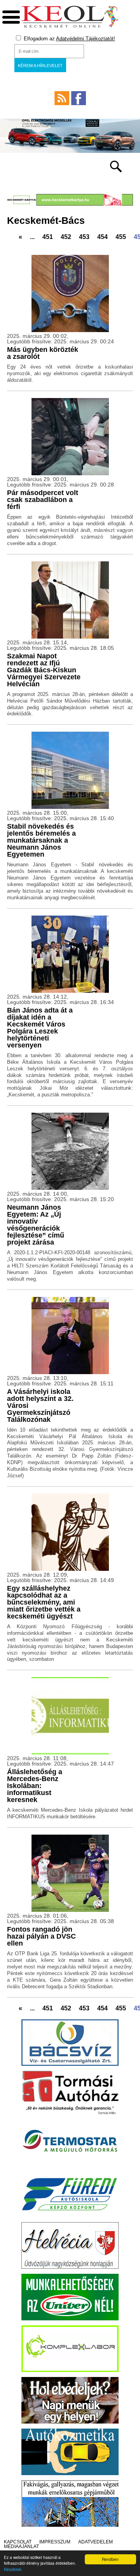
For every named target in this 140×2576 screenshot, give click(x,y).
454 (102, 237)
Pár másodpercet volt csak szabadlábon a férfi (43, 500)
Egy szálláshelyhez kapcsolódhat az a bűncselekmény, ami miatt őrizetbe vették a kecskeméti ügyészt (44, 1602)
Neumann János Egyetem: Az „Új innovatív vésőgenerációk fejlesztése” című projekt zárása (36, 1225)
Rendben (110, 2559)
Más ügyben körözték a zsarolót (43, 353)
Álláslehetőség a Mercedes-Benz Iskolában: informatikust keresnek (35, 1786)
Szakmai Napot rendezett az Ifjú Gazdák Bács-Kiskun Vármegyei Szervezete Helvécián (44, 670)
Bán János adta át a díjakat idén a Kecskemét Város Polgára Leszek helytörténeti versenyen (40, 1028)
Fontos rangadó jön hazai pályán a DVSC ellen (41, 1936)
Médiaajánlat (21, 2547)
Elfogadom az (69, 39)
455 (121, 237)
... (32, 237)
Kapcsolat (18, 2542)
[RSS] (62, 98)
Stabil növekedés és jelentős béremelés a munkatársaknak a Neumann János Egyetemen (41, 840)
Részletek (13, 2569)
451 (48, 237)
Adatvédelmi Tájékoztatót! (86, 39)
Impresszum (55, 2542)
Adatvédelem (95, 2542)
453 (84, 237)
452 (66, 237)
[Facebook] (79, 98)
